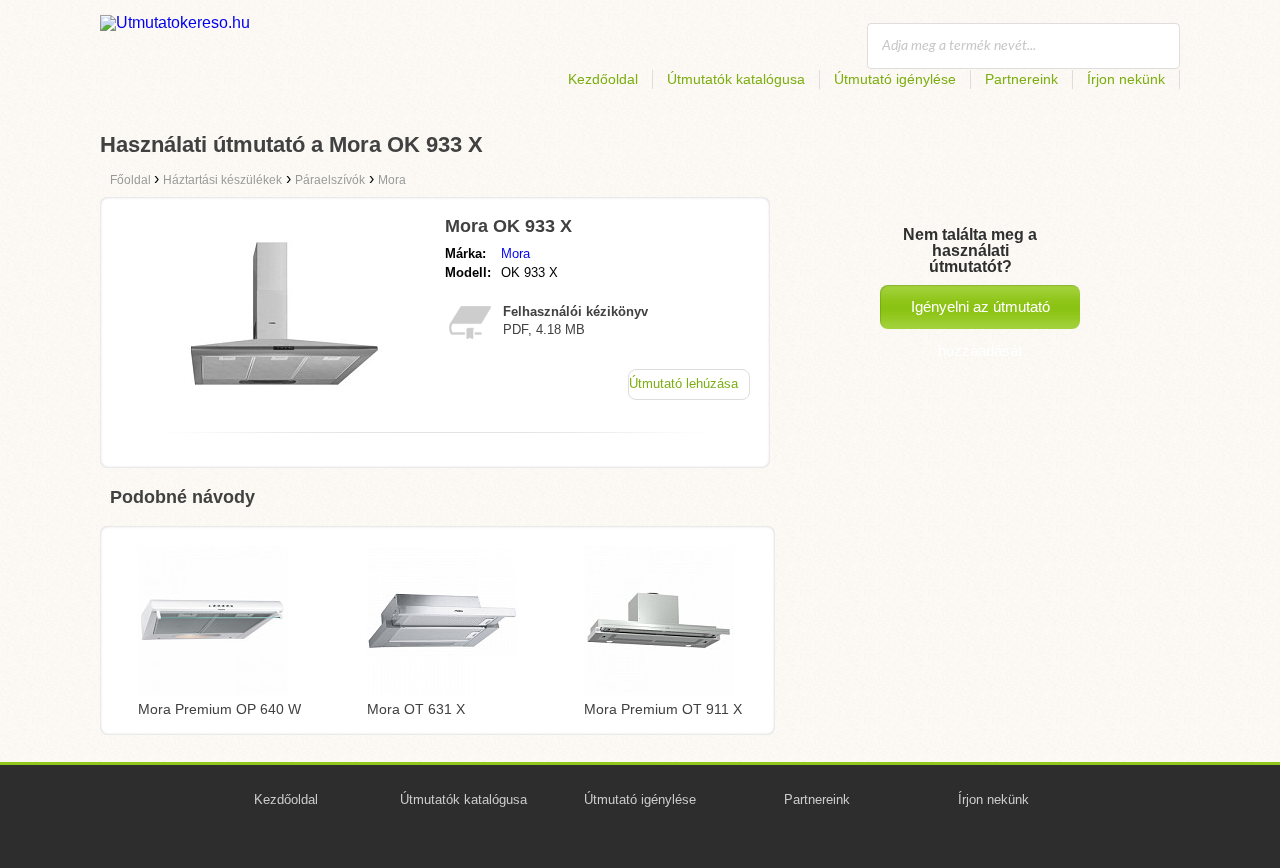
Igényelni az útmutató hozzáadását (980, 313)
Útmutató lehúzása (683, 383)
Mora (515, 253)
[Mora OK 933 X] (283, 411)
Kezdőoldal (603, 79)
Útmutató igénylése (895, 79)
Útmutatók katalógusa (736, 79)
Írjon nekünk (1126, 79)
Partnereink (1021, 79)
